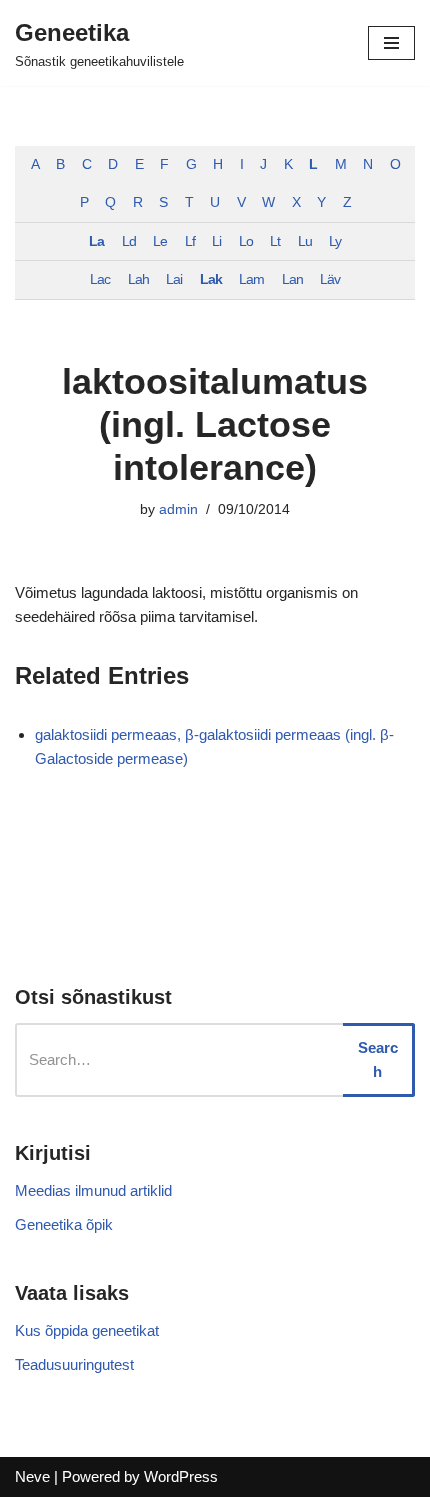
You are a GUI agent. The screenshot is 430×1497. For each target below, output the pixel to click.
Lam (251, 279)
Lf (190, 241)
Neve (32, 1476)
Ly (335, 241)
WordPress (181, 1476)
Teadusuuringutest (74, 1364)
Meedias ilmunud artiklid (93, 1190)
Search (378, 1059)
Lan (292, 279)
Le (160, 241)
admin (178, 509)
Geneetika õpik (64, 1224)
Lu (305, 241)
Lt (275, 241)
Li (216, 241)
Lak (211, 279)
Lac (100, 279)
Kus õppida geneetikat (87, 1330)
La (96, 241)
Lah (138, 279)
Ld (129, 241)
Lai (174, 279)
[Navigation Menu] (391, 43)
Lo (246, 241)
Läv (330, 279)
